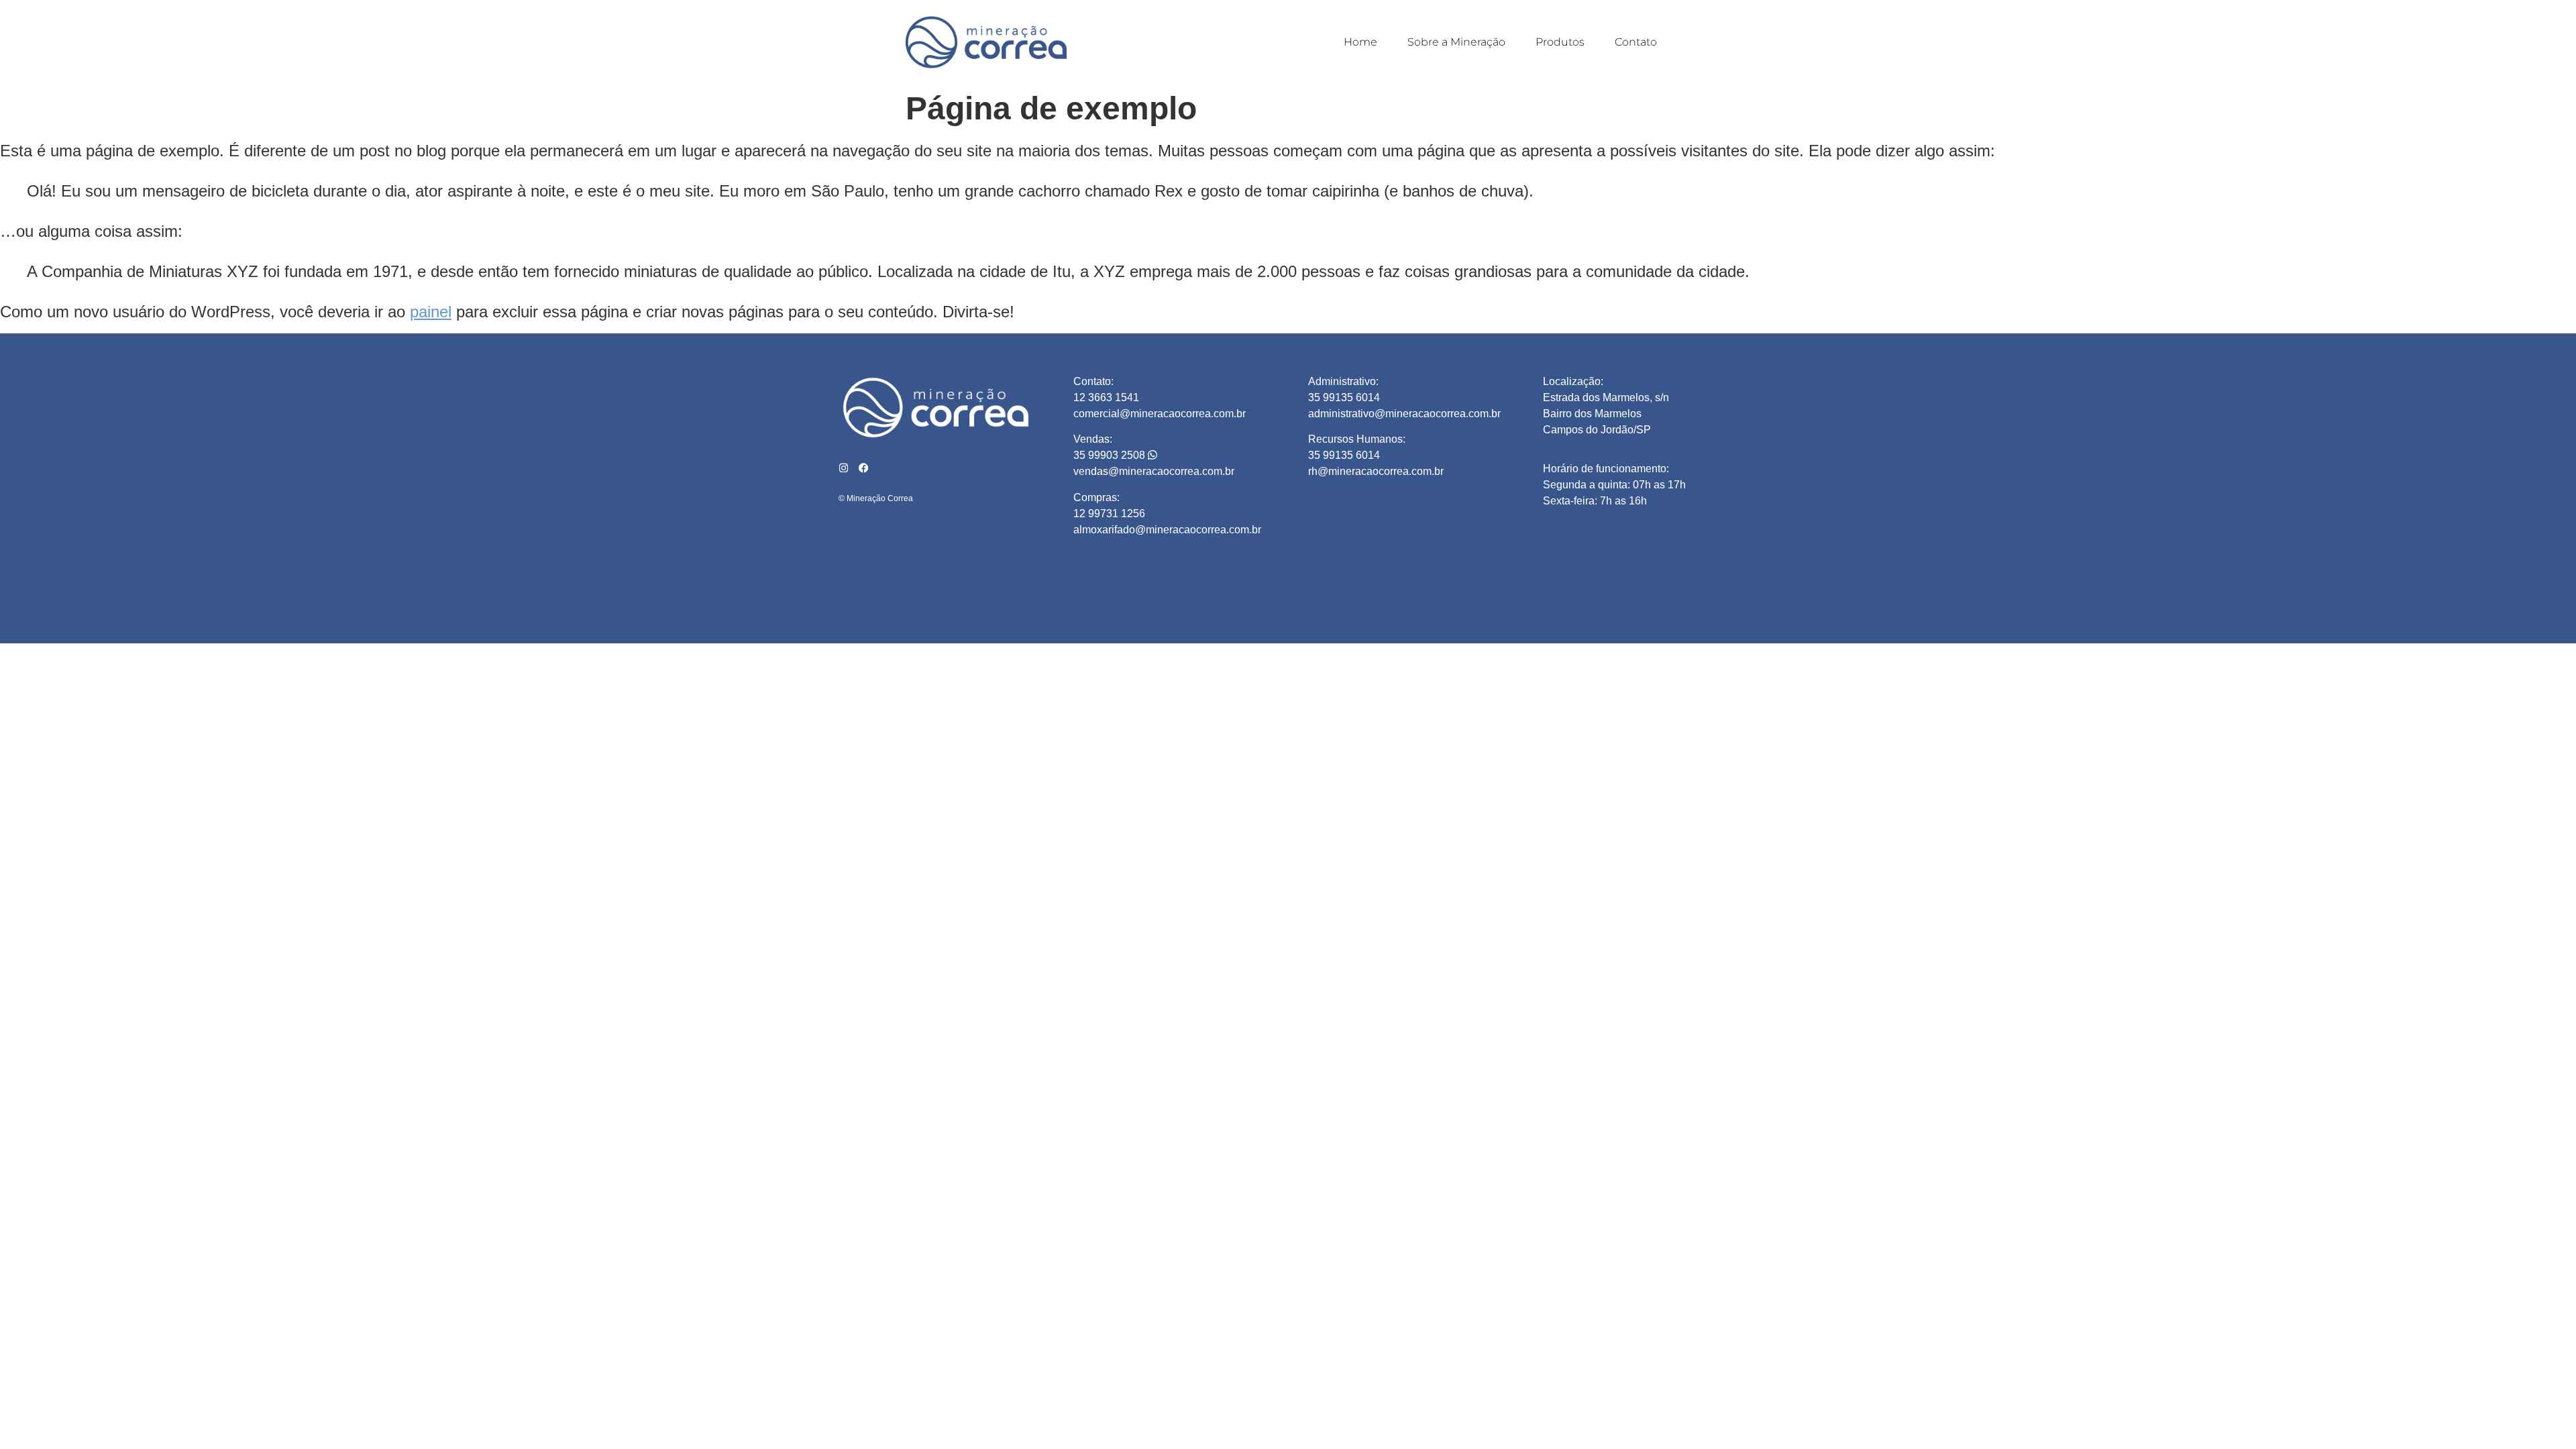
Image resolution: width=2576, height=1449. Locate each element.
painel (431, 312)
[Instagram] (844, 468)
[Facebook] (864, 468)
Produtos (1560, 42)
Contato (1636, 42)
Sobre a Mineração (1456, 42)
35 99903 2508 (1111, 455)
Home (1360, 42)
